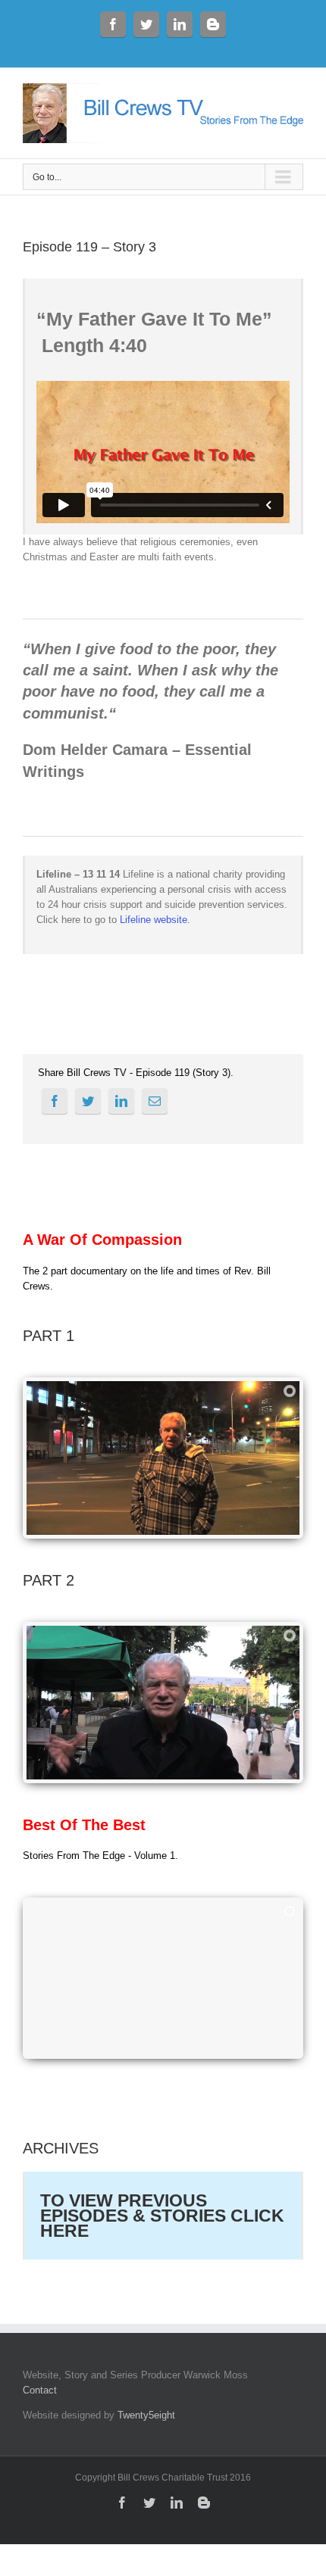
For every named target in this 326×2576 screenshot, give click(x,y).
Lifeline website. (155, 920)
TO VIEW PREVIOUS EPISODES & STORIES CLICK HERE (162, 2216)
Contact (40, 2390)
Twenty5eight (146, 2415)
